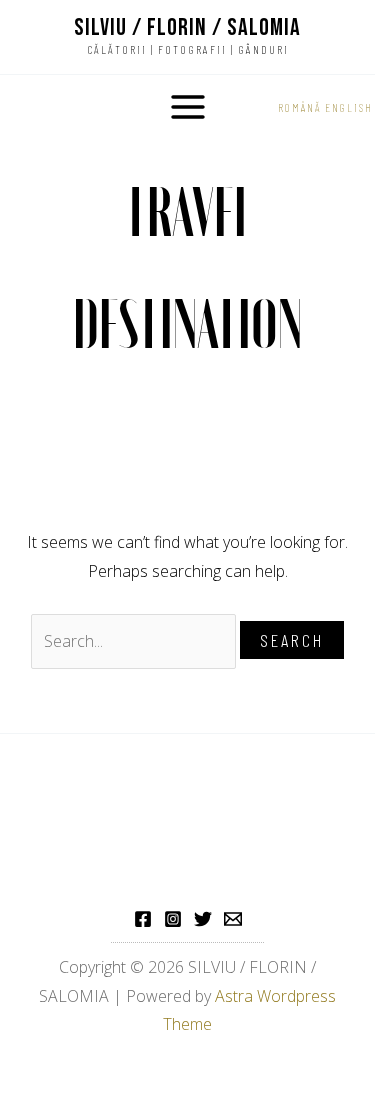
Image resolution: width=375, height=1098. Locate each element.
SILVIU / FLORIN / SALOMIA (187, 27)
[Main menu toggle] (188, 107)
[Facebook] (143, 919)
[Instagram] (173, 919)
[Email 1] (233, 919)
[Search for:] (135, 641)
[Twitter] (203, 919)
